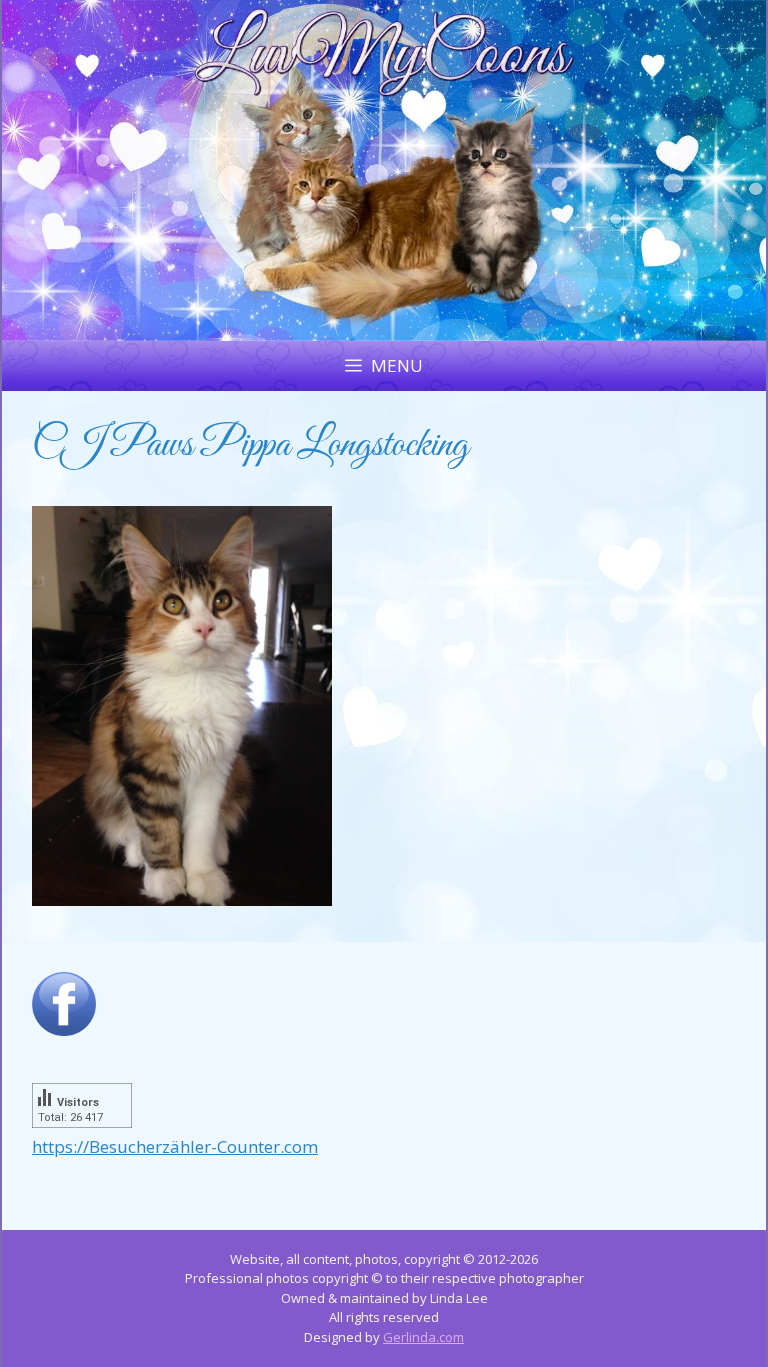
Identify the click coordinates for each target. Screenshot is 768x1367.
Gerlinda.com (423, 1337)
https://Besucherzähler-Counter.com (175, 1146)
